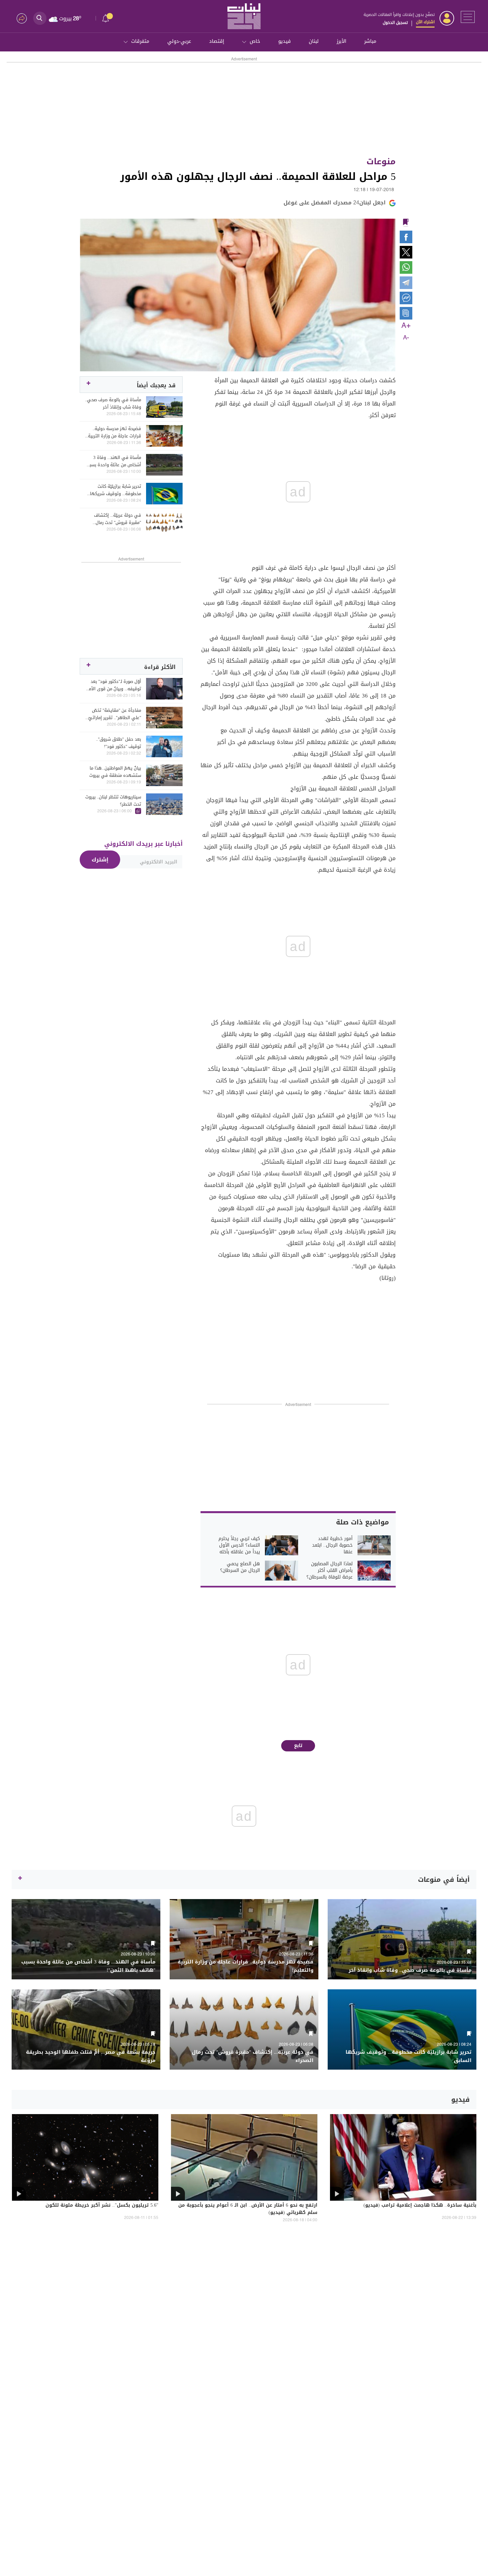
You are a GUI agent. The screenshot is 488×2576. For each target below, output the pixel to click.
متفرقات (140, 41)
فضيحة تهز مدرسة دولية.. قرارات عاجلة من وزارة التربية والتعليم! (115, 432)
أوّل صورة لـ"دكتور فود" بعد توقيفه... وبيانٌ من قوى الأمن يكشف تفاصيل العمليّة (114, 685)
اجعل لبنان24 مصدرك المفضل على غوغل (335, 203)
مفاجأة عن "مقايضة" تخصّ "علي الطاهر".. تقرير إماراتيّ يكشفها (115, 714)
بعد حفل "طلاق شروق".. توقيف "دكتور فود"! (119, 743)
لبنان (314, 41)
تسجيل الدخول (395, 23)
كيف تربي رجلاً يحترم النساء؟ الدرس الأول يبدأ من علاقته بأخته (239, 1545)
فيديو (285, 41)
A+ (406, 326)
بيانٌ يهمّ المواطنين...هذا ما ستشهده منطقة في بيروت (115, 772)
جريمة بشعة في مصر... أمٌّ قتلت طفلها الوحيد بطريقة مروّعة (91, 2056)
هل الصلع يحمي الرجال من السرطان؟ (240, 1567)
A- (406, 338)
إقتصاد (217, 41)
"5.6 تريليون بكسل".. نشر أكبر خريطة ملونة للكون (102, 2206)
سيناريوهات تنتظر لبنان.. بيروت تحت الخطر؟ (113, 801)
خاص (255, 41)
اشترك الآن (425, 22)
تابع (298, 1746)
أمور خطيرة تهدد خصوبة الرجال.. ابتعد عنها (332, 1545)
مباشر (370, 41)
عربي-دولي (179, 41)
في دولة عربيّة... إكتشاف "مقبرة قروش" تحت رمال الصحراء (118, 519)
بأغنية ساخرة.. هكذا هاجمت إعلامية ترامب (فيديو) (420, 2206)
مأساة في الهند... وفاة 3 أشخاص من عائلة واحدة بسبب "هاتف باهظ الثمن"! (114, 461)
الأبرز (341, 41)
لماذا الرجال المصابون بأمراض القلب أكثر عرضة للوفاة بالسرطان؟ (329, 1571)
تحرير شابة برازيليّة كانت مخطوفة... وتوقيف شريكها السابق (116, 490)
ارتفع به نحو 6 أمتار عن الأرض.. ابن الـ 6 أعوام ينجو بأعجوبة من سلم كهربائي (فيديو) (248, 2209)
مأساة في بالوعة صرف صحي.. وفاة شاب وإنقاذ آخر (113, 404)
